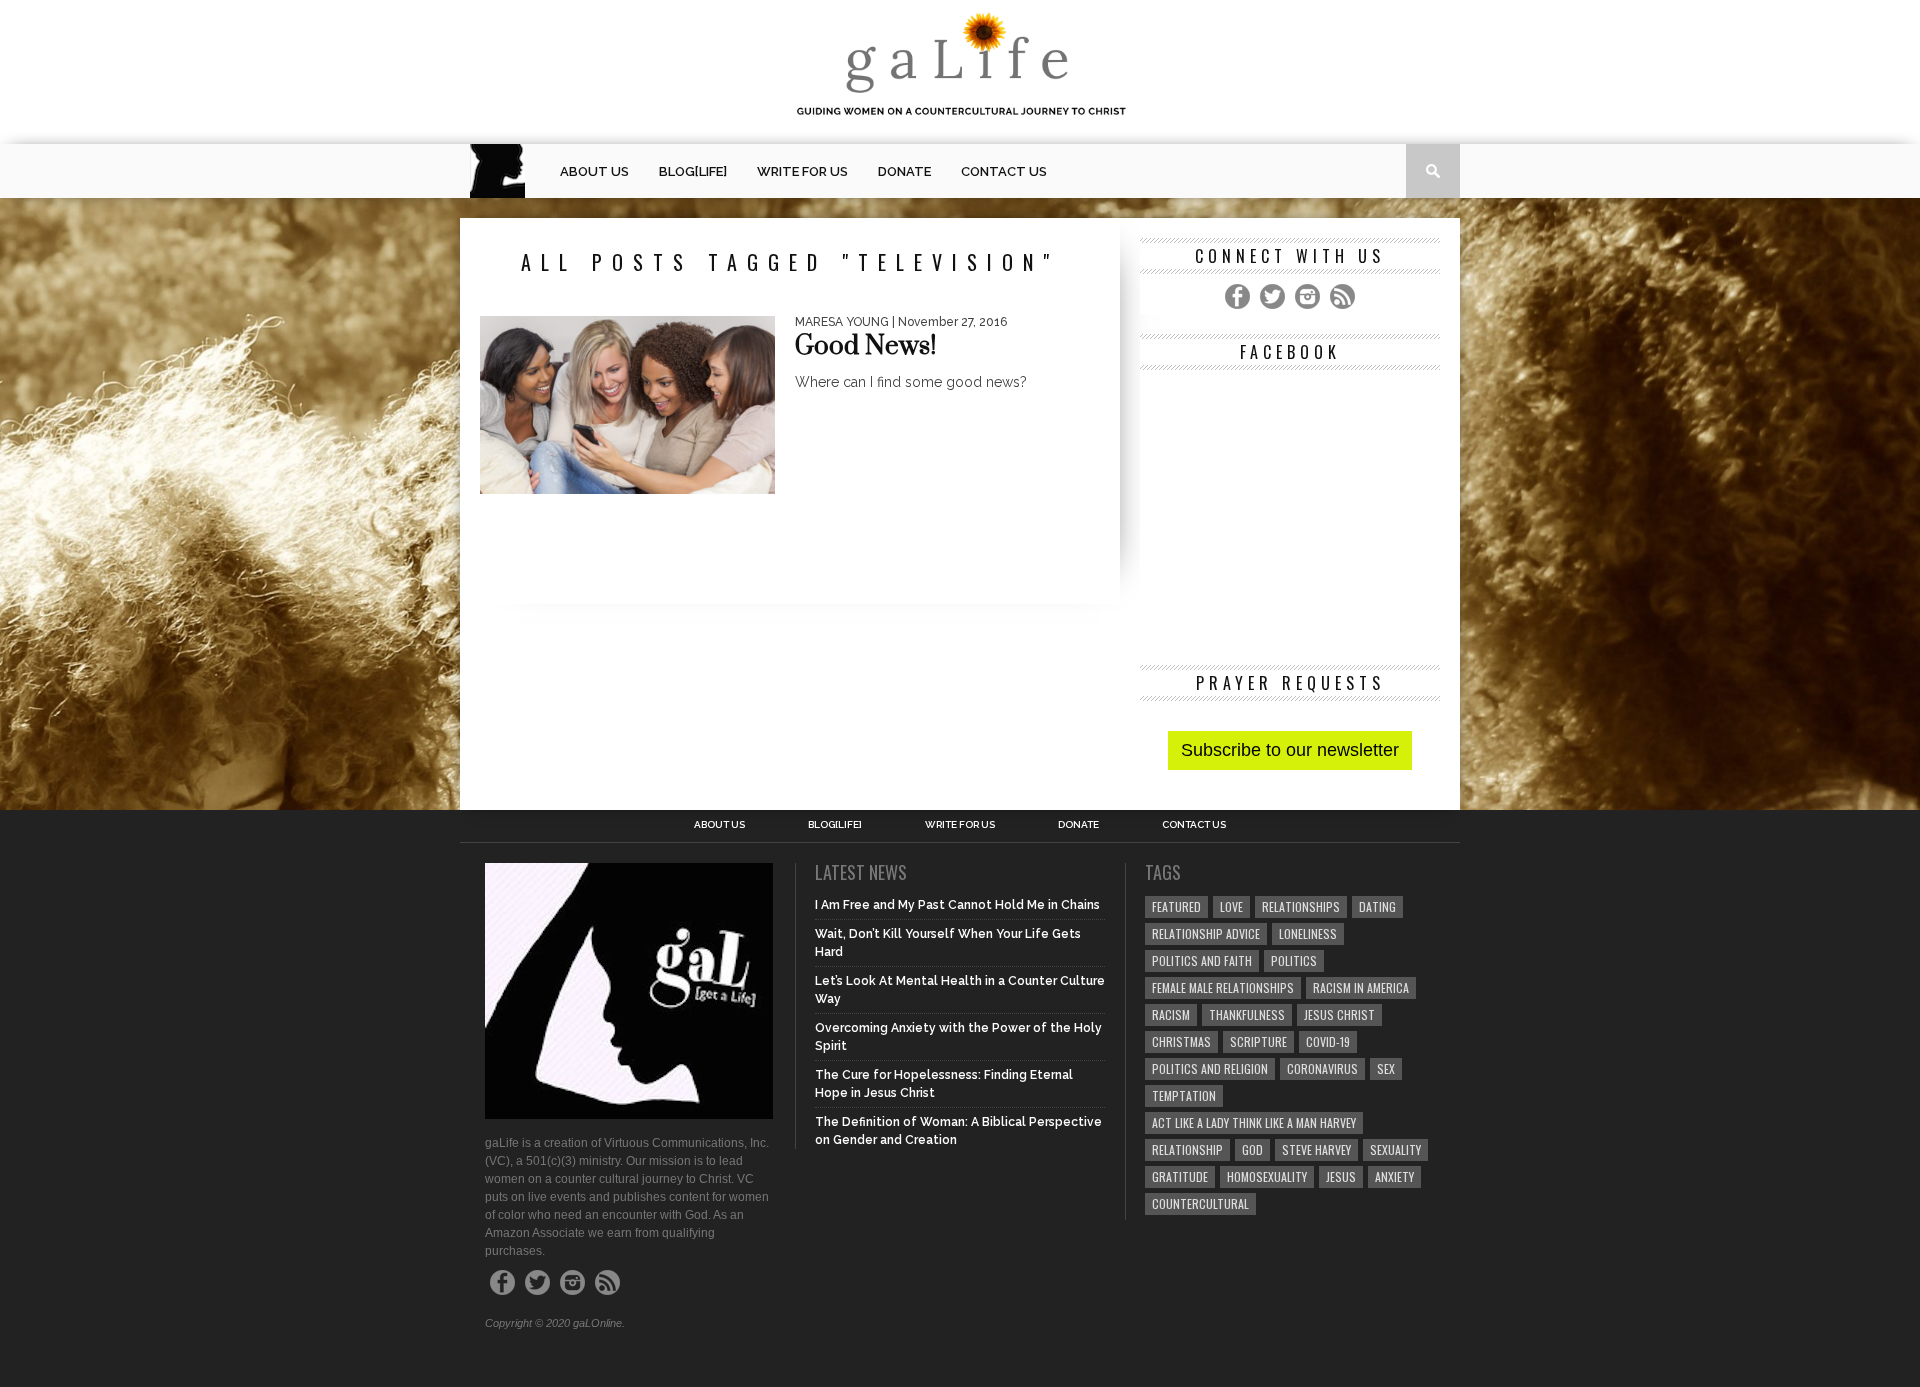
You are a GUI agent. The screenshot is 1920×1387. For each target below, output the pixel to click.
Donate (904, 171)
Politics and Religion (1210, 1068)
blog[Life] (693, 171)
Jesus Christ (1339, 1014)
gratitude (1180, 1176)
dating (1377, 906)
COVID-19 (1328, 1041)
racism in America (1361, 987)
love (1231, 906)
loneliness (1308, 933)
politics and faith (1202, 960)
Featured (1176, 906)
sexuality (1395, 1149)
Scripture (1258, 1041)
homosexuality (1267, 1176)
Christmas (1181, 1041)
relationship (1187, 1149)
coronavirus (1322, 1068)
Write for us (802, 171)
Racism (1171, 1014)
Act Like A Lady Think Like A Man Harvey (1254, 1122)
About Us (594, 171)
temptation (1184, 1095)
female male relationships (1223, 987)
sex (1386, 1068)
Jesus (1341, 1176)
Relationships (1301, 906)
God (1252, 1149)
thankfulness (1247, 1014)
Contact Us (1004, 171)
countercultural (1200, 1203)
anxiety (1394, 1176)
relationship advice (1206, 933)
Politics (1294, 960)
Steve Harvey (1316, 1149)
